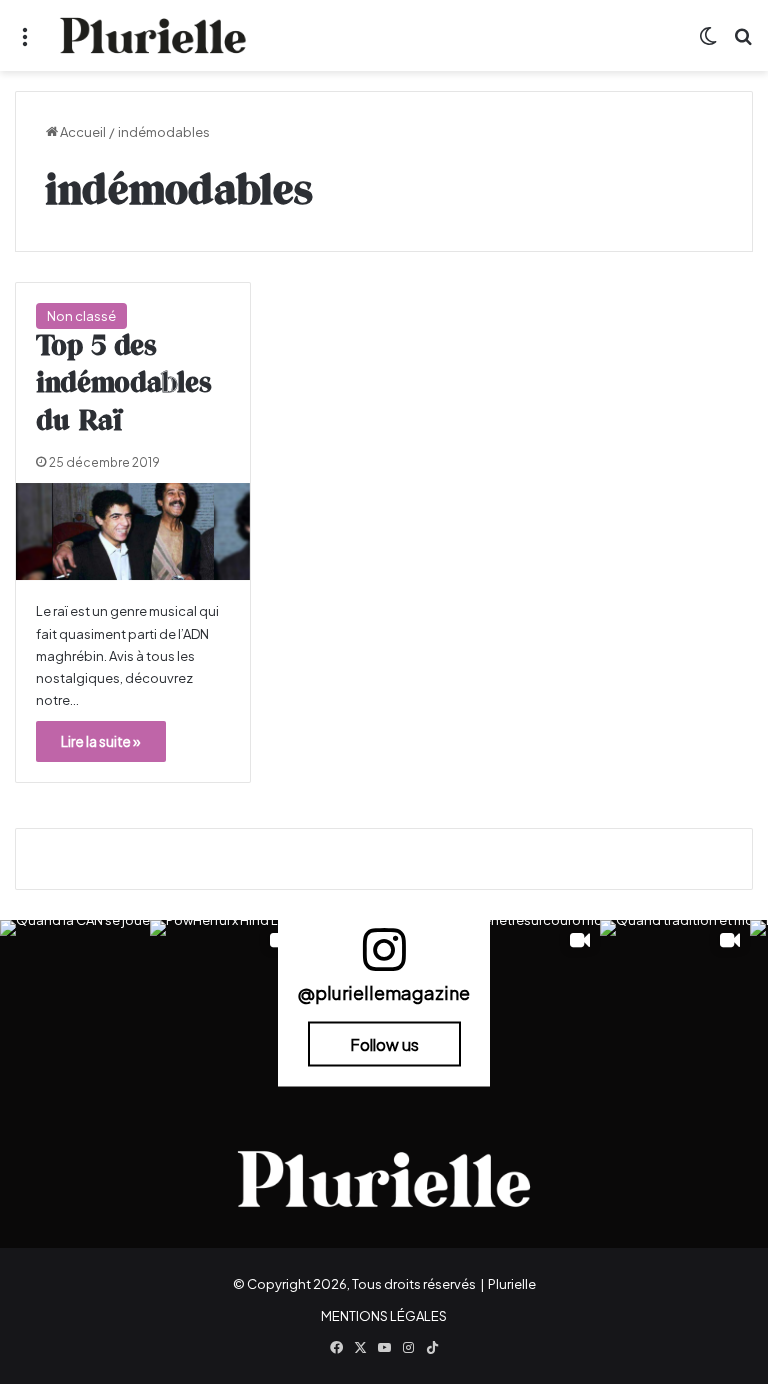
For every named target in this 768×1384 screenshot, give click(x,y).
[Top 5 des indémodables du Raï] (133, 532)
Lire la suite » (101, 741)
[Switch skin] (708, 43)
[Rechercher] (743, 43)
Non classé (81, 316)
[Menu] (25, 43)
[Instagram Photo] (75, 995)
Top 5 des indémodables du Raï (124, 385)
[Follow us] (384, 958)
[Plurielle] (153, 35)
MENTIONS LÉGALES (384, 1316)
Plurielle (512, 1284)
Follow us (384, 1043)
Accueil (82, 132)
